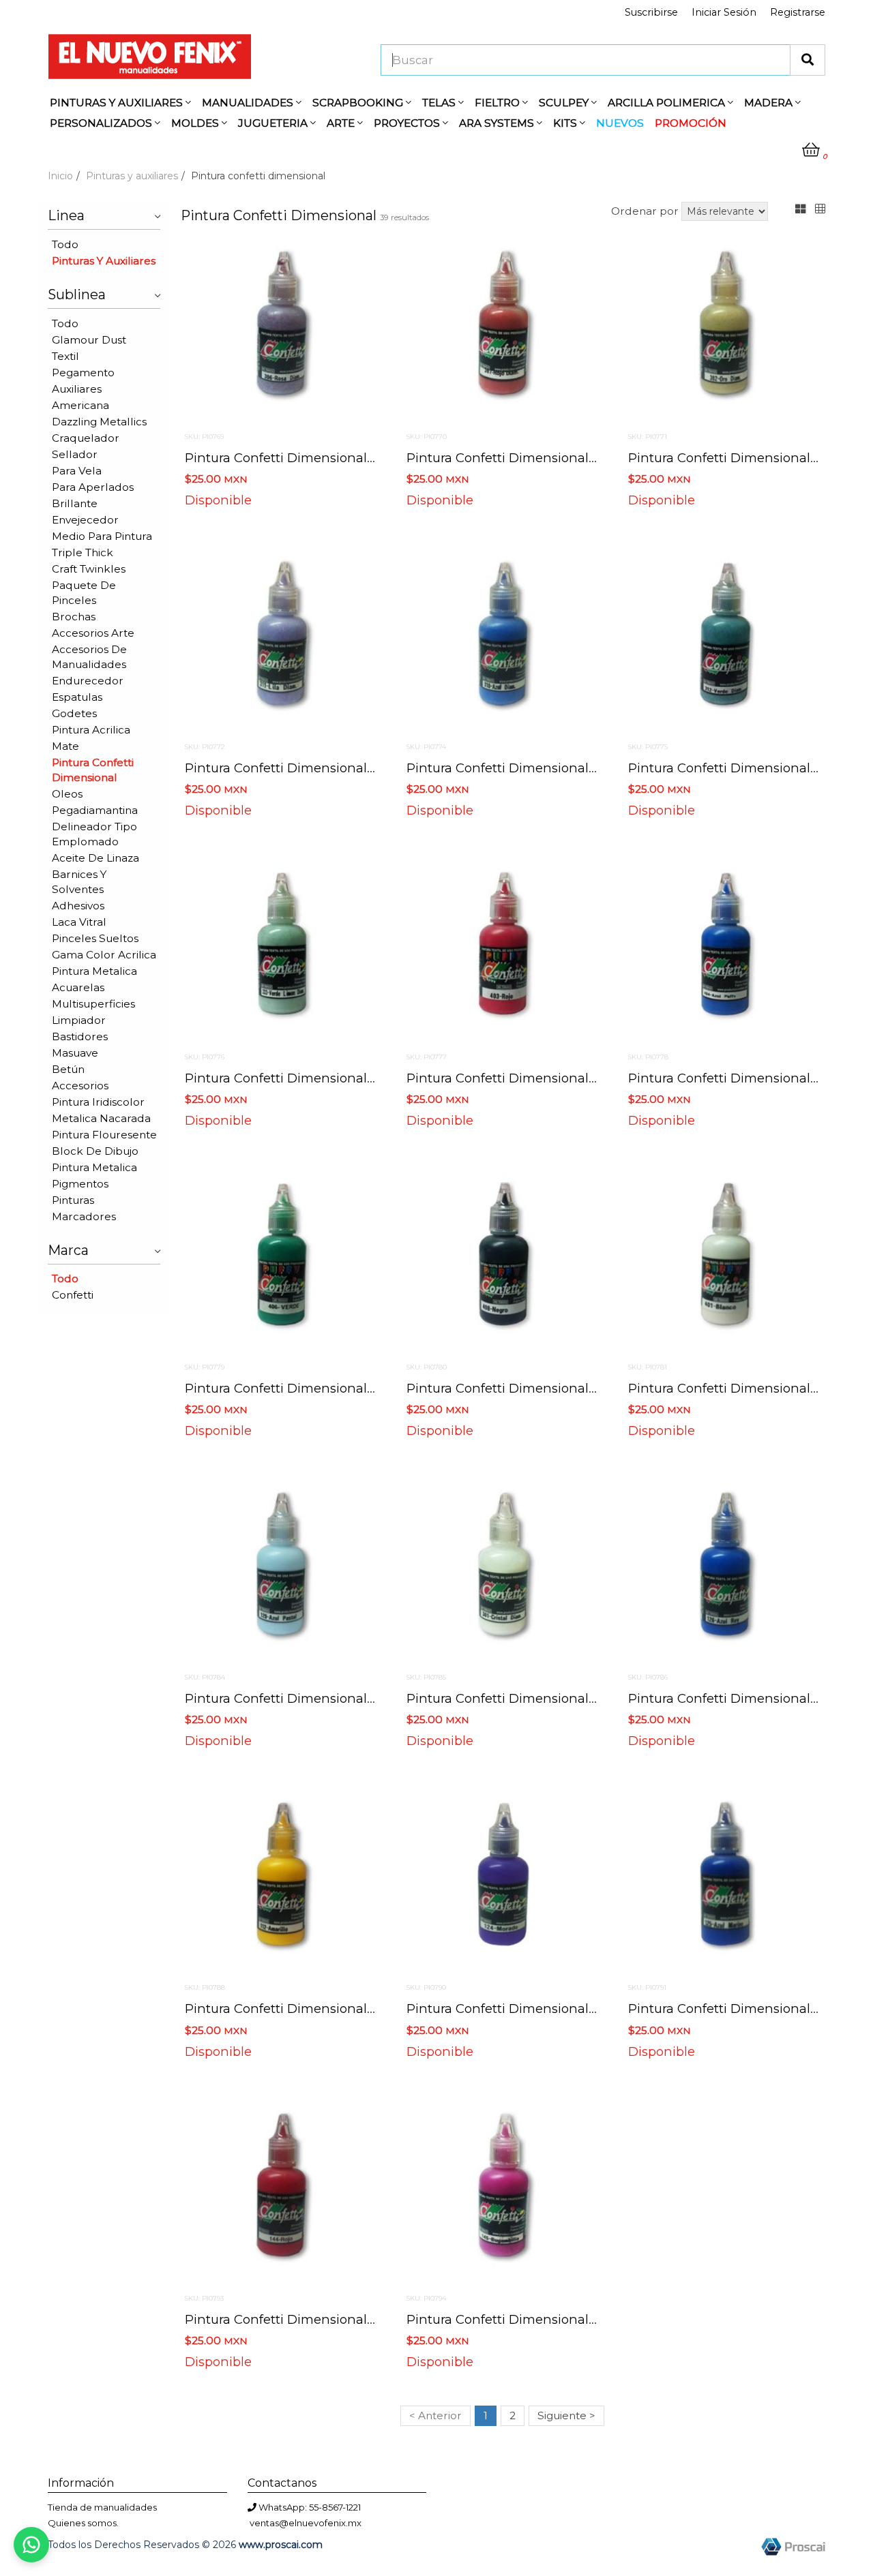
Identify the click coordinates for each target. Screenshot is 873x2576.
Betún (68, 1069)
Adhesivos (78, 906)
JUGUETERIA (274, 123)
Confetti (73, 1295)
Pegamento (83, 373)
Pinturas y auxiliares (132, 176)
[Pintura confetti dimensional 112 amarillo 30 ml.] (281, 1881)
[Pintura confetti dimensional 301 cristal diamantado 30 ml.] (503, 1571)
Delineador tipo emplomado (94, 834)
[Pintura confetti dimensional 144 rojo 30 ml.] (281, 2192)
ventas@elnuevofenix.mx (306, 2523)
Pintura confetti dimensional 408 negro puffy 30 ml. (570, 1388)
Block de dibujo (95, 1151)
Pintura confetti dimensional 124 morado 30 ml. (554, 2009)
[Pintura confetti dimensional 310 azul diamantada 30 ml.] (503, 640)
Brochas (74, 617)
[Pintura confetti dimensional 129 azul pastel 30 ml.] (281, 1571)
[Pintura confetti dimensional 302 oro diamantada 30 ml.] (725, 330)
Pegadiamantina (95, 810)
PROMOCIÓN (691, 123)
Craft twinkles (89, 569)
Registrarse (798, 12)
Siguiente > (566, 2415)
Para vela (77, 471)
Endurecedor (88, 681)
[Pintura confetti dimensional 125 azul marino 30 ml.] (725, 1881)
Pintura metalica (94, 971)
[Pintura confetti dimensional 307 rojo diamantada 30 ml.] (503, 330)
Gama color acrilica (104, 955)
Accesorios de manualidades (89, 657)
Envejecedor (85, 520)
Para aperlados (93, 487)
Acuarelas (78, 987)
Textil (65, 356)
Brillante (75, 503)
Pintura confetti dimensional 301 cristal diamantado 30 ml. (591, 1698)
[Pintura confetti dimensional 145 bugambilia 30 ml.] (503, 2192)
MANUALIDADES (249, 103)
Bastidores (80, 1036)
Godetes (74, 713)
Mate (65, 746)
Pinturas (73, 1200)
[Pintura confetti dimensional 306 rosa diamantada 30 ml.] (281, 330)
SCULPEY (565, 103)
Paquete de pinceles (84, 593)
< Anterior (435, 2415)
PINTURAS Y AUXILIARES (118, 103)
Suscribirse (651, 12)
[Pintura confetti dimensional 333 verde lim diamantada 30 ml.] (281, 950)
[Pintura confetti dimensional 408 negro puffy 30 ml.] (503, 1260)
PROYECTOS (408, 123)
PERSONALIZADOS (102, 123)
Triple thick (83, 552)
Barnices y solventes (79, 882)
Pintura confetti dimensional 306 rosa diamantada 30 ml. (367, 458)
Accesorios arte (93, 633)
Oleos (67, 794)
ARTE (342, 123)
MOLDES (196, 123)
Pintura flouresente (104, 1135)
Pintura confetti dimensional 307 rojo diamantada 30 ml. (587, 458)
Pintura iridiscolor (98, 1102)
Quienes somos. (83, 2523)
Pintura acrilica (91, 730)
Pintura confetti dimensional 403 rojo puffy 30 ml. (564, 1078)
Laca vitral (79, 922)
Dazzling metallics (99, 422)
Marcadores (84, 1216)
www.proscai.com (281, 2545)
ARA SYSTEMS (498, 123)
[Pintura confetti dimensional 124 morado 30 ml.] (503, 1881)
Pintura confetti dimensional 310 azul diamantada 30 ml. (586, 768)
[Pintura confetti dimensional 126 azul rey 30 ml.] (725, 1571)
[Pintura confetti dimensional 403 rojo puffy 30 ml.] (503, 950)
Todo (65, 244)
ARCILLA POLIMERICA (668, 103)
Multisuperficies (93, 1004)
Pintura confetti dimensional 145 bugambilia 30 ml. (567, 2319)
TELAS (440, 103)
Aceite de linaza (95, 858)
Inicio (60, 176)
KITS (566, 123)
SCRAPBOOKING (359, 103)
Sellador (75, 454)
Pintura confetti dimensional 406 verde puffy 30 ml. (347, 1388)
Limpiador (79, 1020)
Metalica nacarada (101, 1118)
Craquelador (86, 438)
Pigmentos (80, 1184)
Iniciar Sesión (724, 12)
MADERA (770, 103)
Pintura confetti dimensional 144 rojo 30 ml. (323, 2319)
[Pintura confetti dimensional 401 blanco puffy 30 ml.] (725, 1260)
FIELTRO (499, 103)
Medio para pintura (102, 536)
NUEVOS (620, 123)
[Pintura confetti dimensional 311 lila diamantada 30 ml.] (281, 640)
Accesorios (80, 1086)
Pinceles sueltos (95, 938)
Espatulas (77, 697)
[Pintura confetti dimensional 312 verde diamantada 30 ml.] (725, 640)
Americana (80, 405)
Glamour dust (89, 340)
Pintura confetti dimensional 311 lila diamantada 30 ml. (359, 768)
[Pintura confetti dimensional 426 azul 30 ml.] (725, 950)
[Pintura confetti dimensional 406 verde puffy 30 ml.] (281, 1260)
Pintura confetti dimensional (93, 770)
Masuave (75, 1053)
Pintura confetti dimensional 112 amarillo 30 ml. (333, 2009)
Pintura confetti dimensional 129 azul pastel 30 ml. (343, 1698)
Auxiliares (77, 389)
